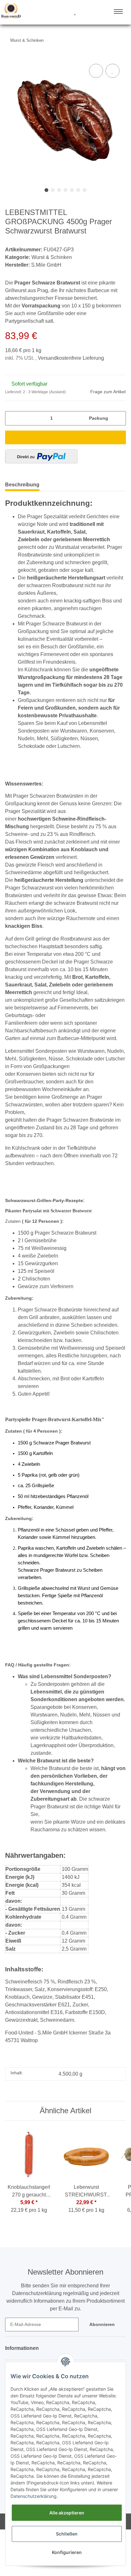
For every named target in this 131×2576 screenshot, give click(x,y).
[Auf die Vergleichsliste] (96, 71)
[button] (51, 12)
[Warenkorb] (86, 12)
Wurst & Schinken (52, 257)
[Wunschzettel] (75, 12)
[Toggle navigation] (118, 11)
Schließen (67, 2534)
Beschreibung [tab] (22, 485)
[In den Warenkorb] (65, 437)
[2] (41, 456)
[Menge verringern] (12, 418)
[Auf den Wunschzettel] (113, 71)
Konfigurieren (67, 2552)
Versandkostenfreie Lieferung (71, 358)
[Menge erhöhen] (119, 418)
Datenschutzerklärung (34, 2496)
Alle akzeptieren (67, 2513)
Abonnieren (102, 2324)
